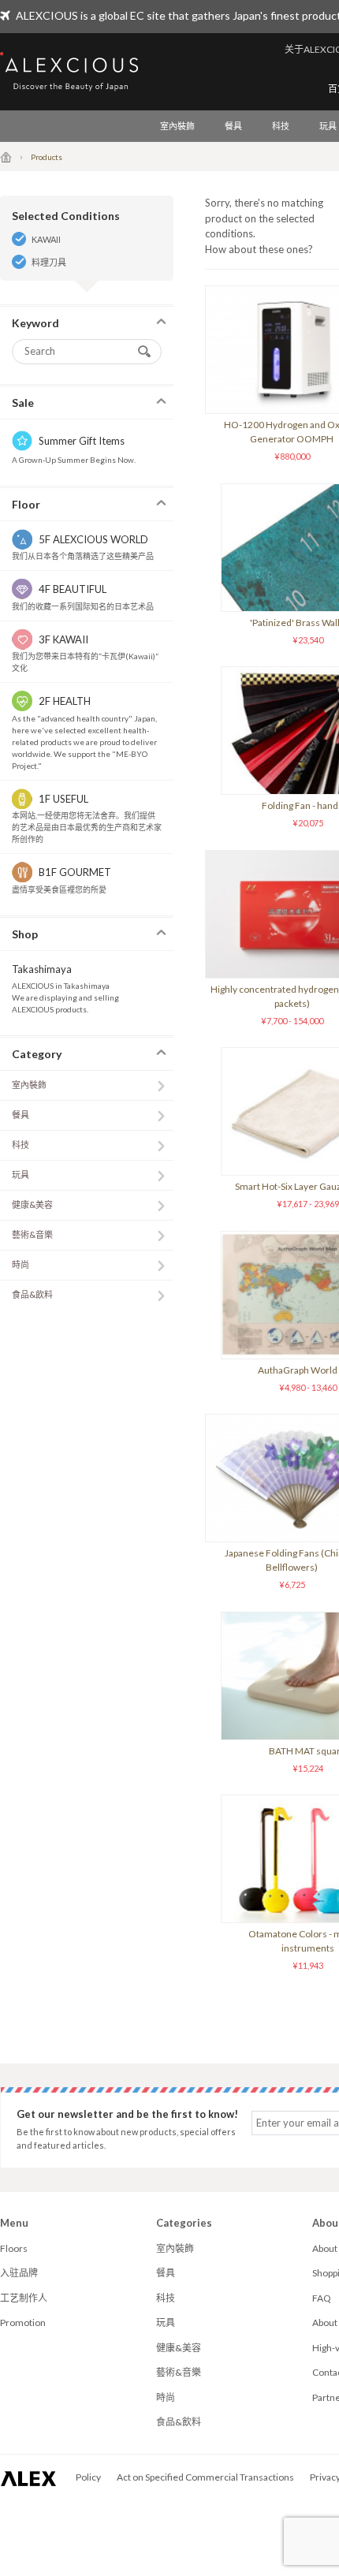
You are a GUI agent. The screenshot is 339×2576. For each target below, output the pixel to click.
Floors (14, 2248)
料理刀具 (49, 262)
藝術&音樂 (32, 1234)
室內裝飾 (177, 126)
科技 (281, 126)
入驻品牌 (19, 2273)
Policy (88, 2477)
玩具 (20, 1174)
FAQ (322, 2298)
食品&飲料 (32, 1294)
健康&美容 (32, 1204)
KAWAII (46, 239)
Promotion (23, 2323)
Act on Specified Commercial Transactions (205, 2477)
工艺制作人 (24, 2298)
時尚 (20, 1264)
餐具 (233, 126)
